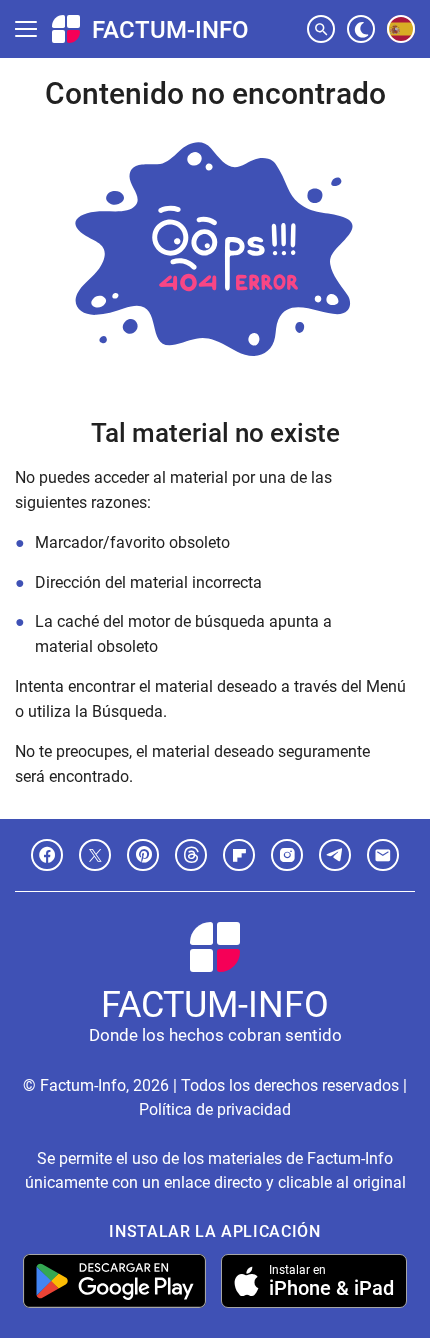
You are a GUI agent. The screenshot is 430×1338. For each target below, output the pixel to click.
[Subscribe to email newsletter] (383, 855)
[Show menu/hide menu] (26, 29)
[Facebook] (47, 855)
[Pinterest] (143, 855)
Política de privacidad (215, 1109)
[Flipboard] (239, 855)
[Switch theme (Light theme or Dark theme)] (361, 29)
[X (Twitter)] (95, 855)
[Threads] (191, 855)
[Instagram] (287, 855)
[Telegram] (335, 855)
